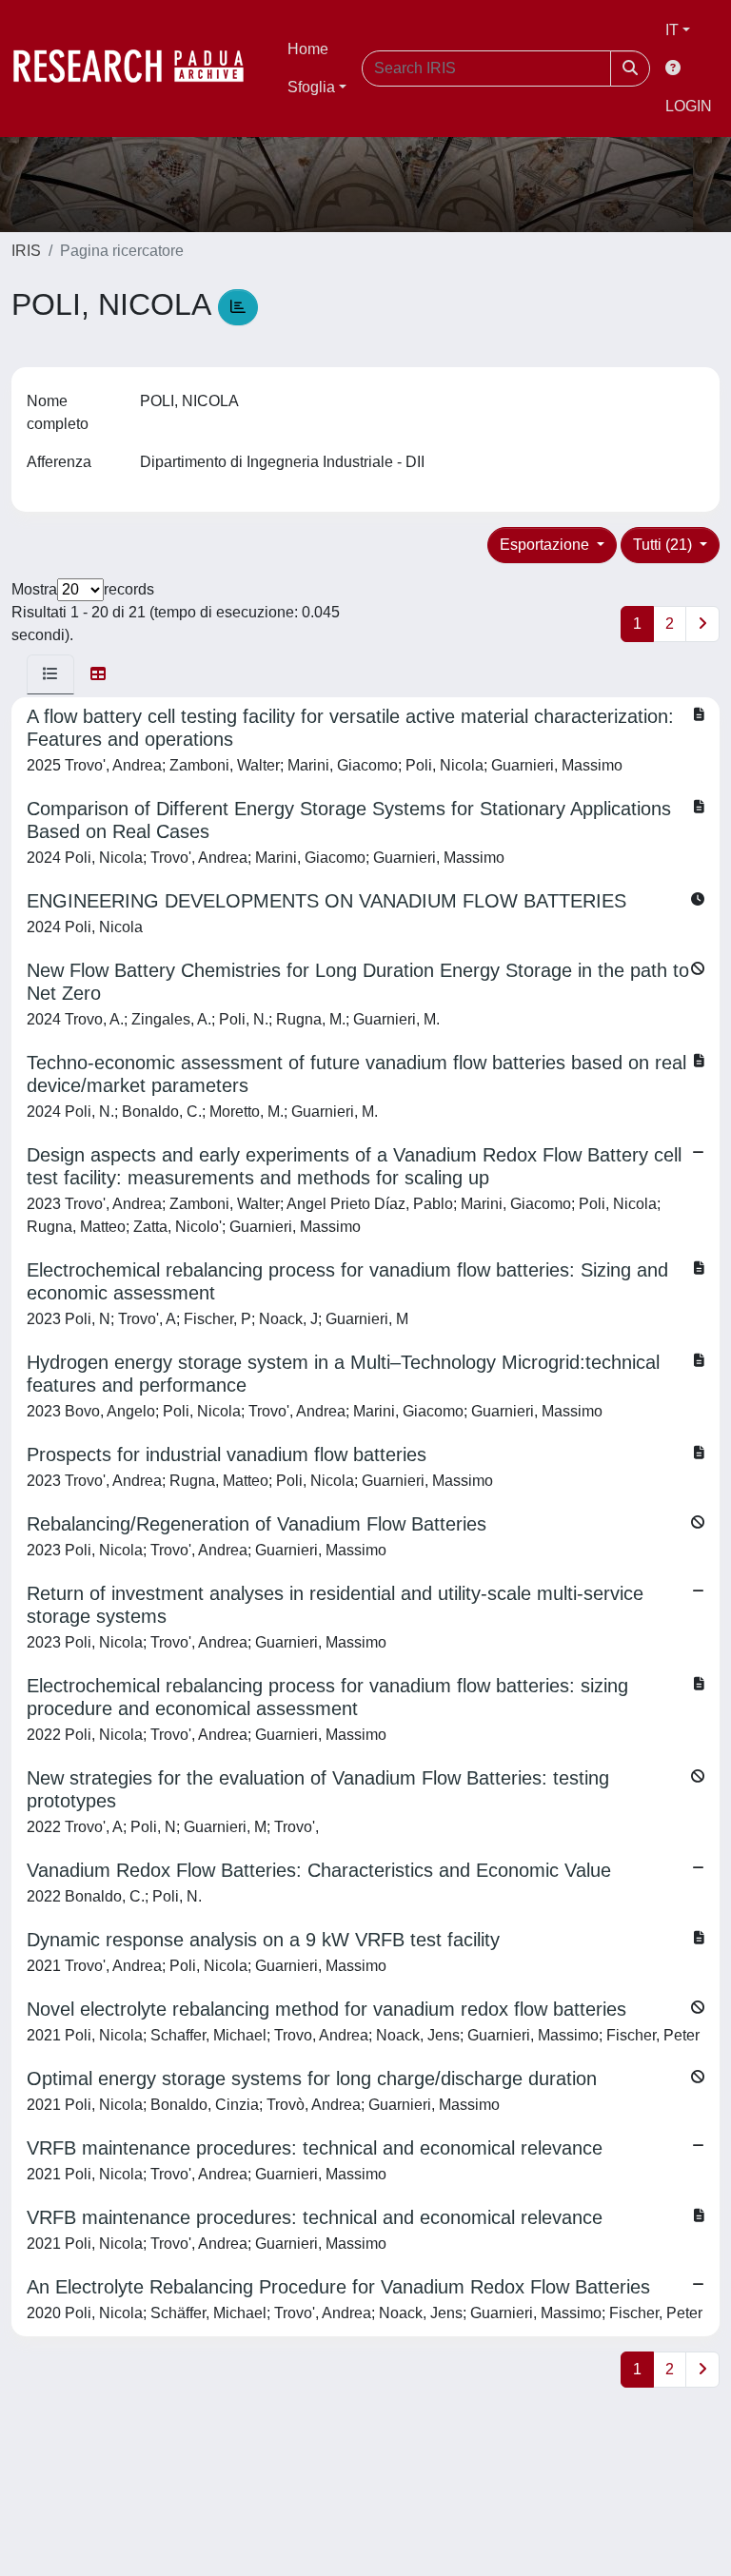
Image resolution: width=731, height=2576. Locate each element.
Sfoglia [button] (311, 87)
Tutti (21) (664, 545)
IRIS (26, 251)
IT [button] (672, 30)
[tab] (50, 674)
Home (308, 49)
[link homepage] (138, 68)
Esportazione (546, 545)
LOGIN (689, 106)
